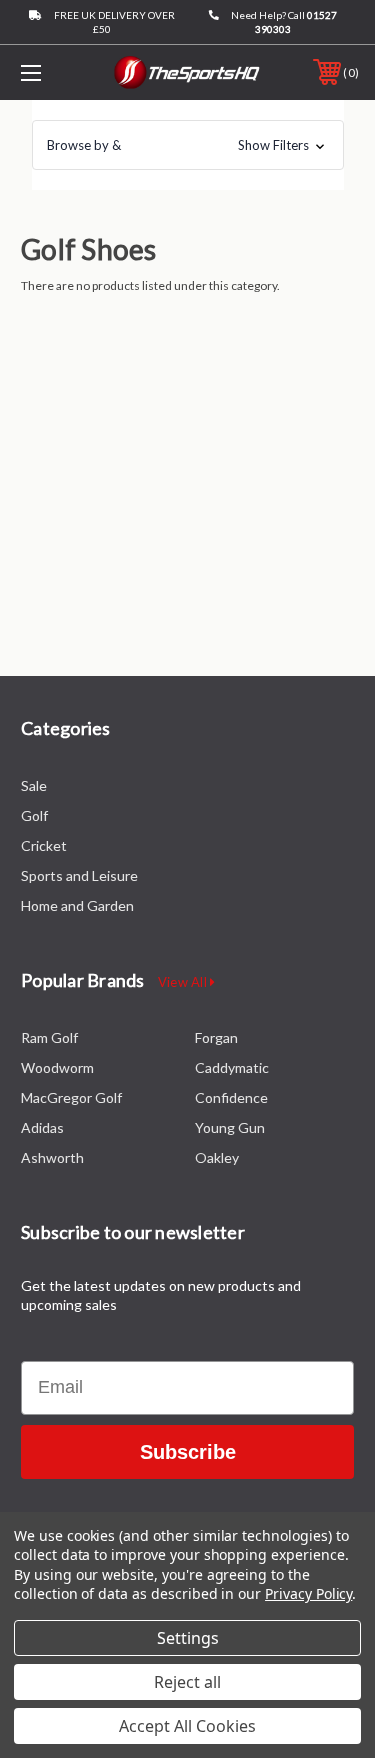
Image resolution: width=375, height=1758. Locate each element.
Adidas (42, 1127)
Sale (34, 785)
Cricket (44, 845)
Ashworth (52, 1157)
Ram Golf (49, 1037)
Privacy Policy (308, 1593)
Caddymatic (232, 1067)
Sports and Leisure (79, 875)
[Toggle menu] (54, 72)
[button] (188, 145)
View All (184, 982)
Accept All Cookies (187, 1726)
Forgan (216, 1037)
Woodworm (57, 1067)
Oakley (217, 1157)
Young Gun (230, 1127)
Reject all (187, 1682)
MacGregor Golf (71, 1097)
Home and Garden (77, 905)
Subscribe (188, 1452)
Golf (34, 815)
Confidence (231, 1097)
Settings (188, 1638)
